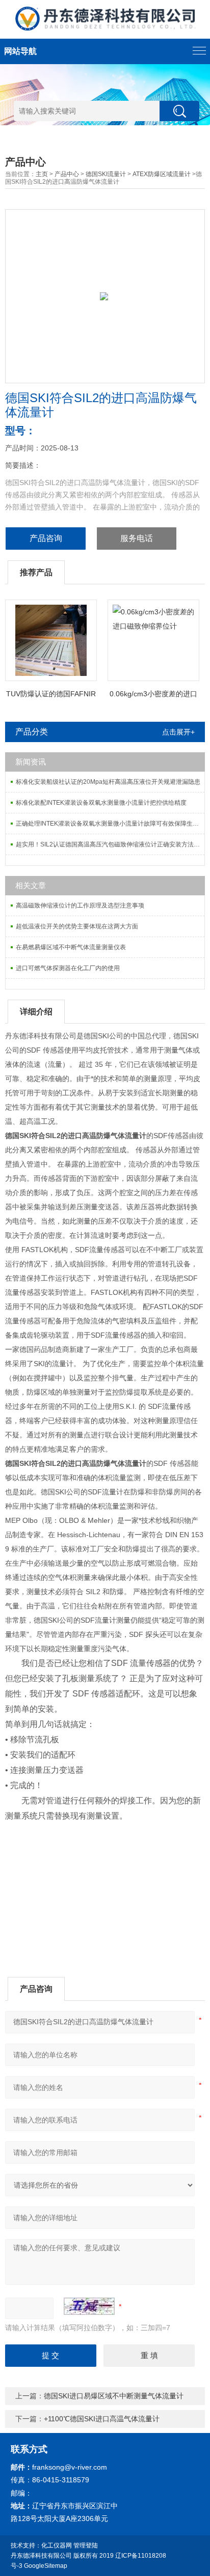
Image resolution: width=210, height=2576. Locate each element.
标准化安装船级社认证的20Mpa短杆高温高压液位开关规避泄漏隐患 (108, 782)
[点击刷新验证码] (89, 2306)
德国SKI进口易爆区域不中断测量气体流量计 (114, 2396)
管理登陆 (86, 2545)
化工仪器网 (57, 2545)
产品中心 (67, 174)
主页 (42, 174)
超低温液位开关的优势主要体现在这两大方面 (77, 926)
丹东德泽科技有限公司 (41, 2556)
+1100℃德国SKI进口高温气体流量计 (102, 2419)
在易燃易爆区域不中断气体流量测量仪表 (71, 947)
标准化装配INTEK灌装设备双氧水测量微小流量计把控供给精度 (101, 803)
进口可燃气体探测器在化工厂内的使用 (68, 968)
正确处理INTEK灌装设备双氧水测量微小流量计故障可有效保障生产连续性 (110, 824)
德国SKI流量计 (106, 174)
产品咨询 (46, 538)
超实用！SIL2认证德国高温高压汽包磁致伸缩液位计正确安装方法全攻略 (110, 844)
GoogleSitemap (46, 2566)
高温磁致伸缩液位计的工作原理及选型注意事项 (80, 905)
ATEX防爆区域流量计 (162, 174)
